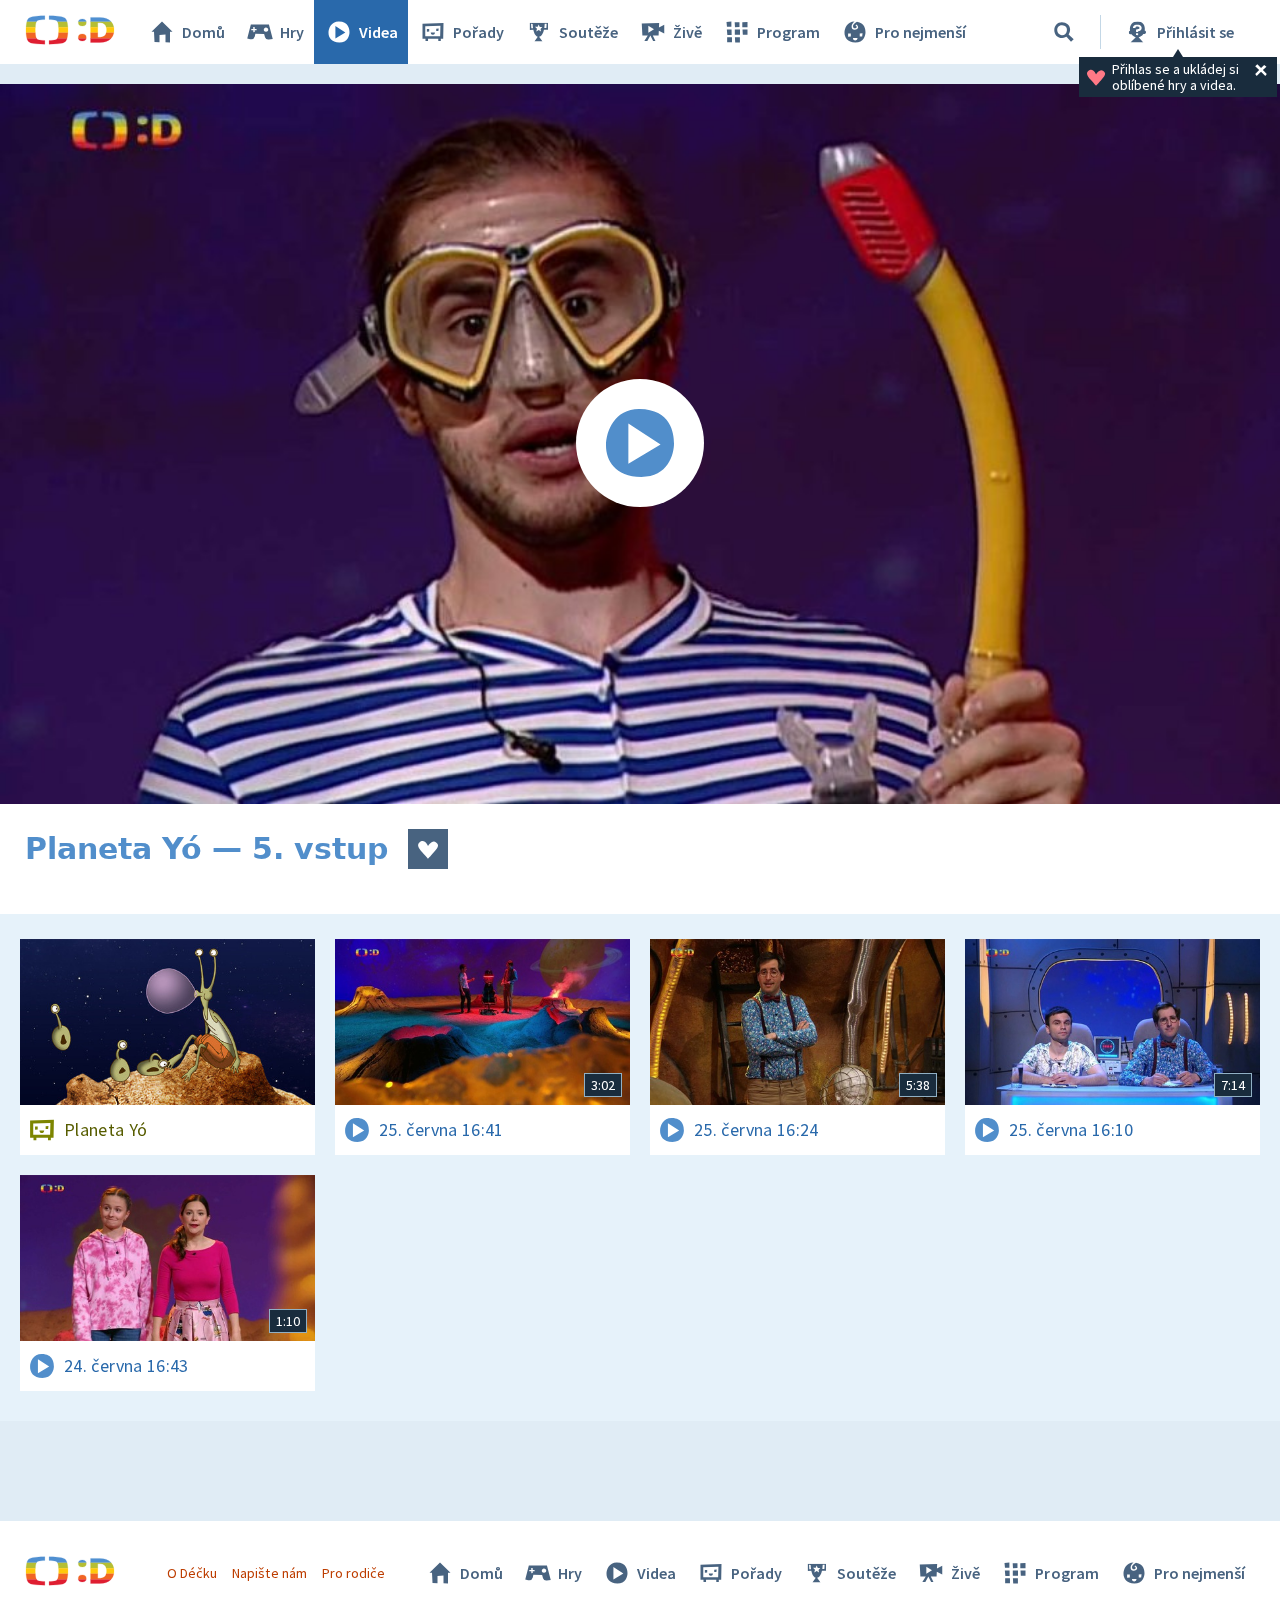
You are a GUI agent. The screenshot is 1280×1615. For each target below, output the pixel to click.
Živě (687, 32)
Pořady (478, 32)
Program (788, 32)
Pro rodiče (353, 1573)
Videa (378, 32)
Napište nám (269, 1573)
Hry (292, 32)
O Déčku (192, 1573)
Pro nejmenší (920, 32)
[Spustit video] (640, 444)
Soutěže (588, 32)
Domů (203, 32)
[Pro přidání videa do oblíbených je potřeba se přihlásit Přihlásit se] (428, 849)
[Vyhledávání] (1064, 32)
